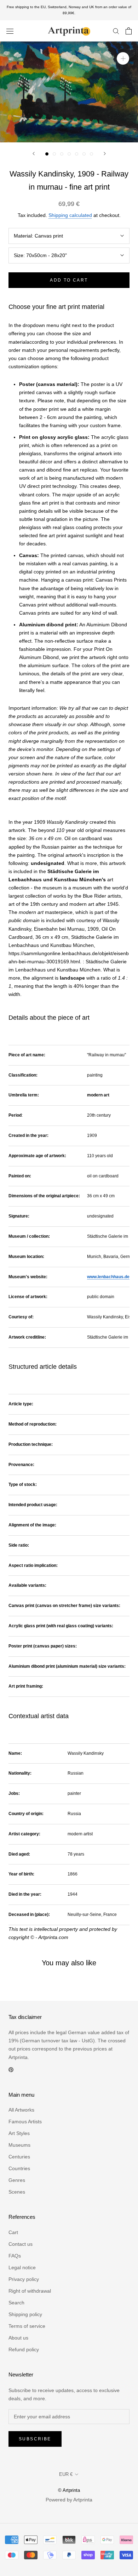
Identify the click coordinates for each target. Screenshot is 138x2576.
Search (16, 2303)
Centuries (19, 2157)
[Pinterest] (11, 2069)
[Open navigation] (10, 31)
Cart (13, 2232)
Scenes (17, 2192)
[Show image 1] (47, 154)
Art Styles (19, 2133)
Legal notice (22, 2267)
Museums (19, 2145)
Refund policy (24, 2349)
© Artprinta (69, 2490)
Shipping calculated (70, 215)
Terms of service (27, 2326)
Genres (17, 2180)
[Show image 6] (84, 154)
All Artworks (21, 2110)
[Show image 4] (69, 154)
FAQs (15, 2256)
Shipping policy (25, 2314)
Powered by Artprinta (69, 2500)
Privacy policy (24, 2279)
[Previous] (34, 154)
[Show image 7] (91, 154)
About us (18, 2338)
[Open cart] (129, 31)
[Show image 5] (77, 154)
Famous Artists (25, 2122)
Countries (19, 2168)
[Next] (105, 154)
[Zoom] (123, 58)
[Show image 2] (54, 154)
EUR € (66, 2474)
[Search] (116, 31)
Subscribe (35, 2439)
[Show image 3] (62, 154)
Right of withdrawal (30, 2291)
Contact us (21, 2244)
